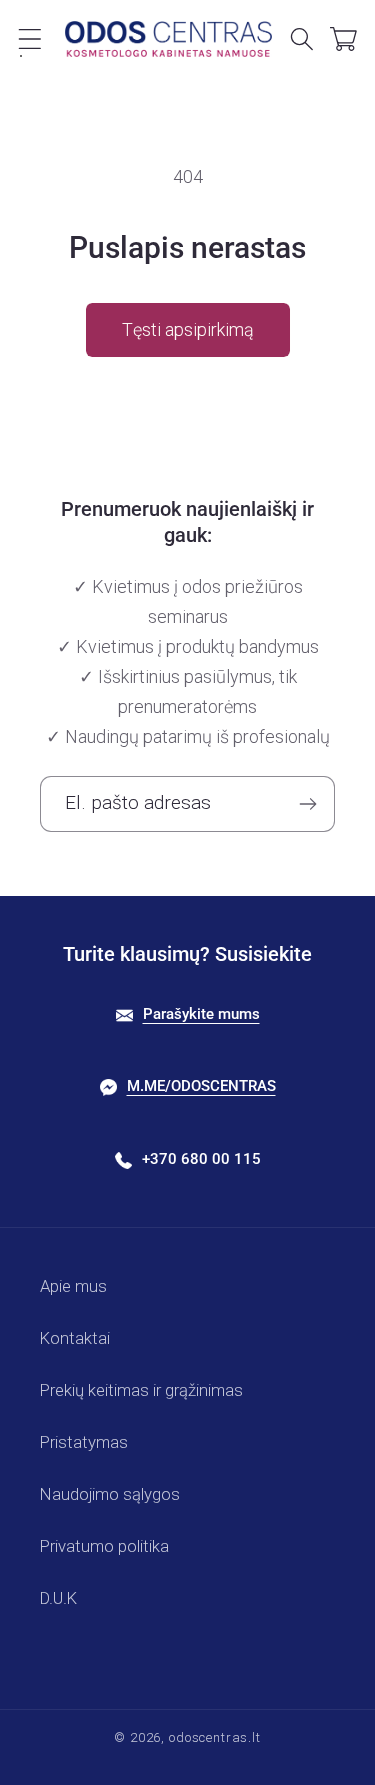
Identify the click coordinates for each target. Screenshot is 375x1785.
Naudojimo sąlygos (110, 1494)
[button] (30, 39)
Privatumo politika (104, 1546)
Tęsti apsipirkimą (188, 329)
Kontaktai (75, 1338)
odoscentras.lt (215, 1737)
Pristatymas (84, 1442)
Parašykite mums (201, 1014)
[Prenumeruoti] (307, 804)
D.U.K (58, 1598)
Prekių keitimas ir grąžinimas (141, 1390)
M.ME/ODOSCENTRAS (201, 1086)
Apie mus (73, 1286)
